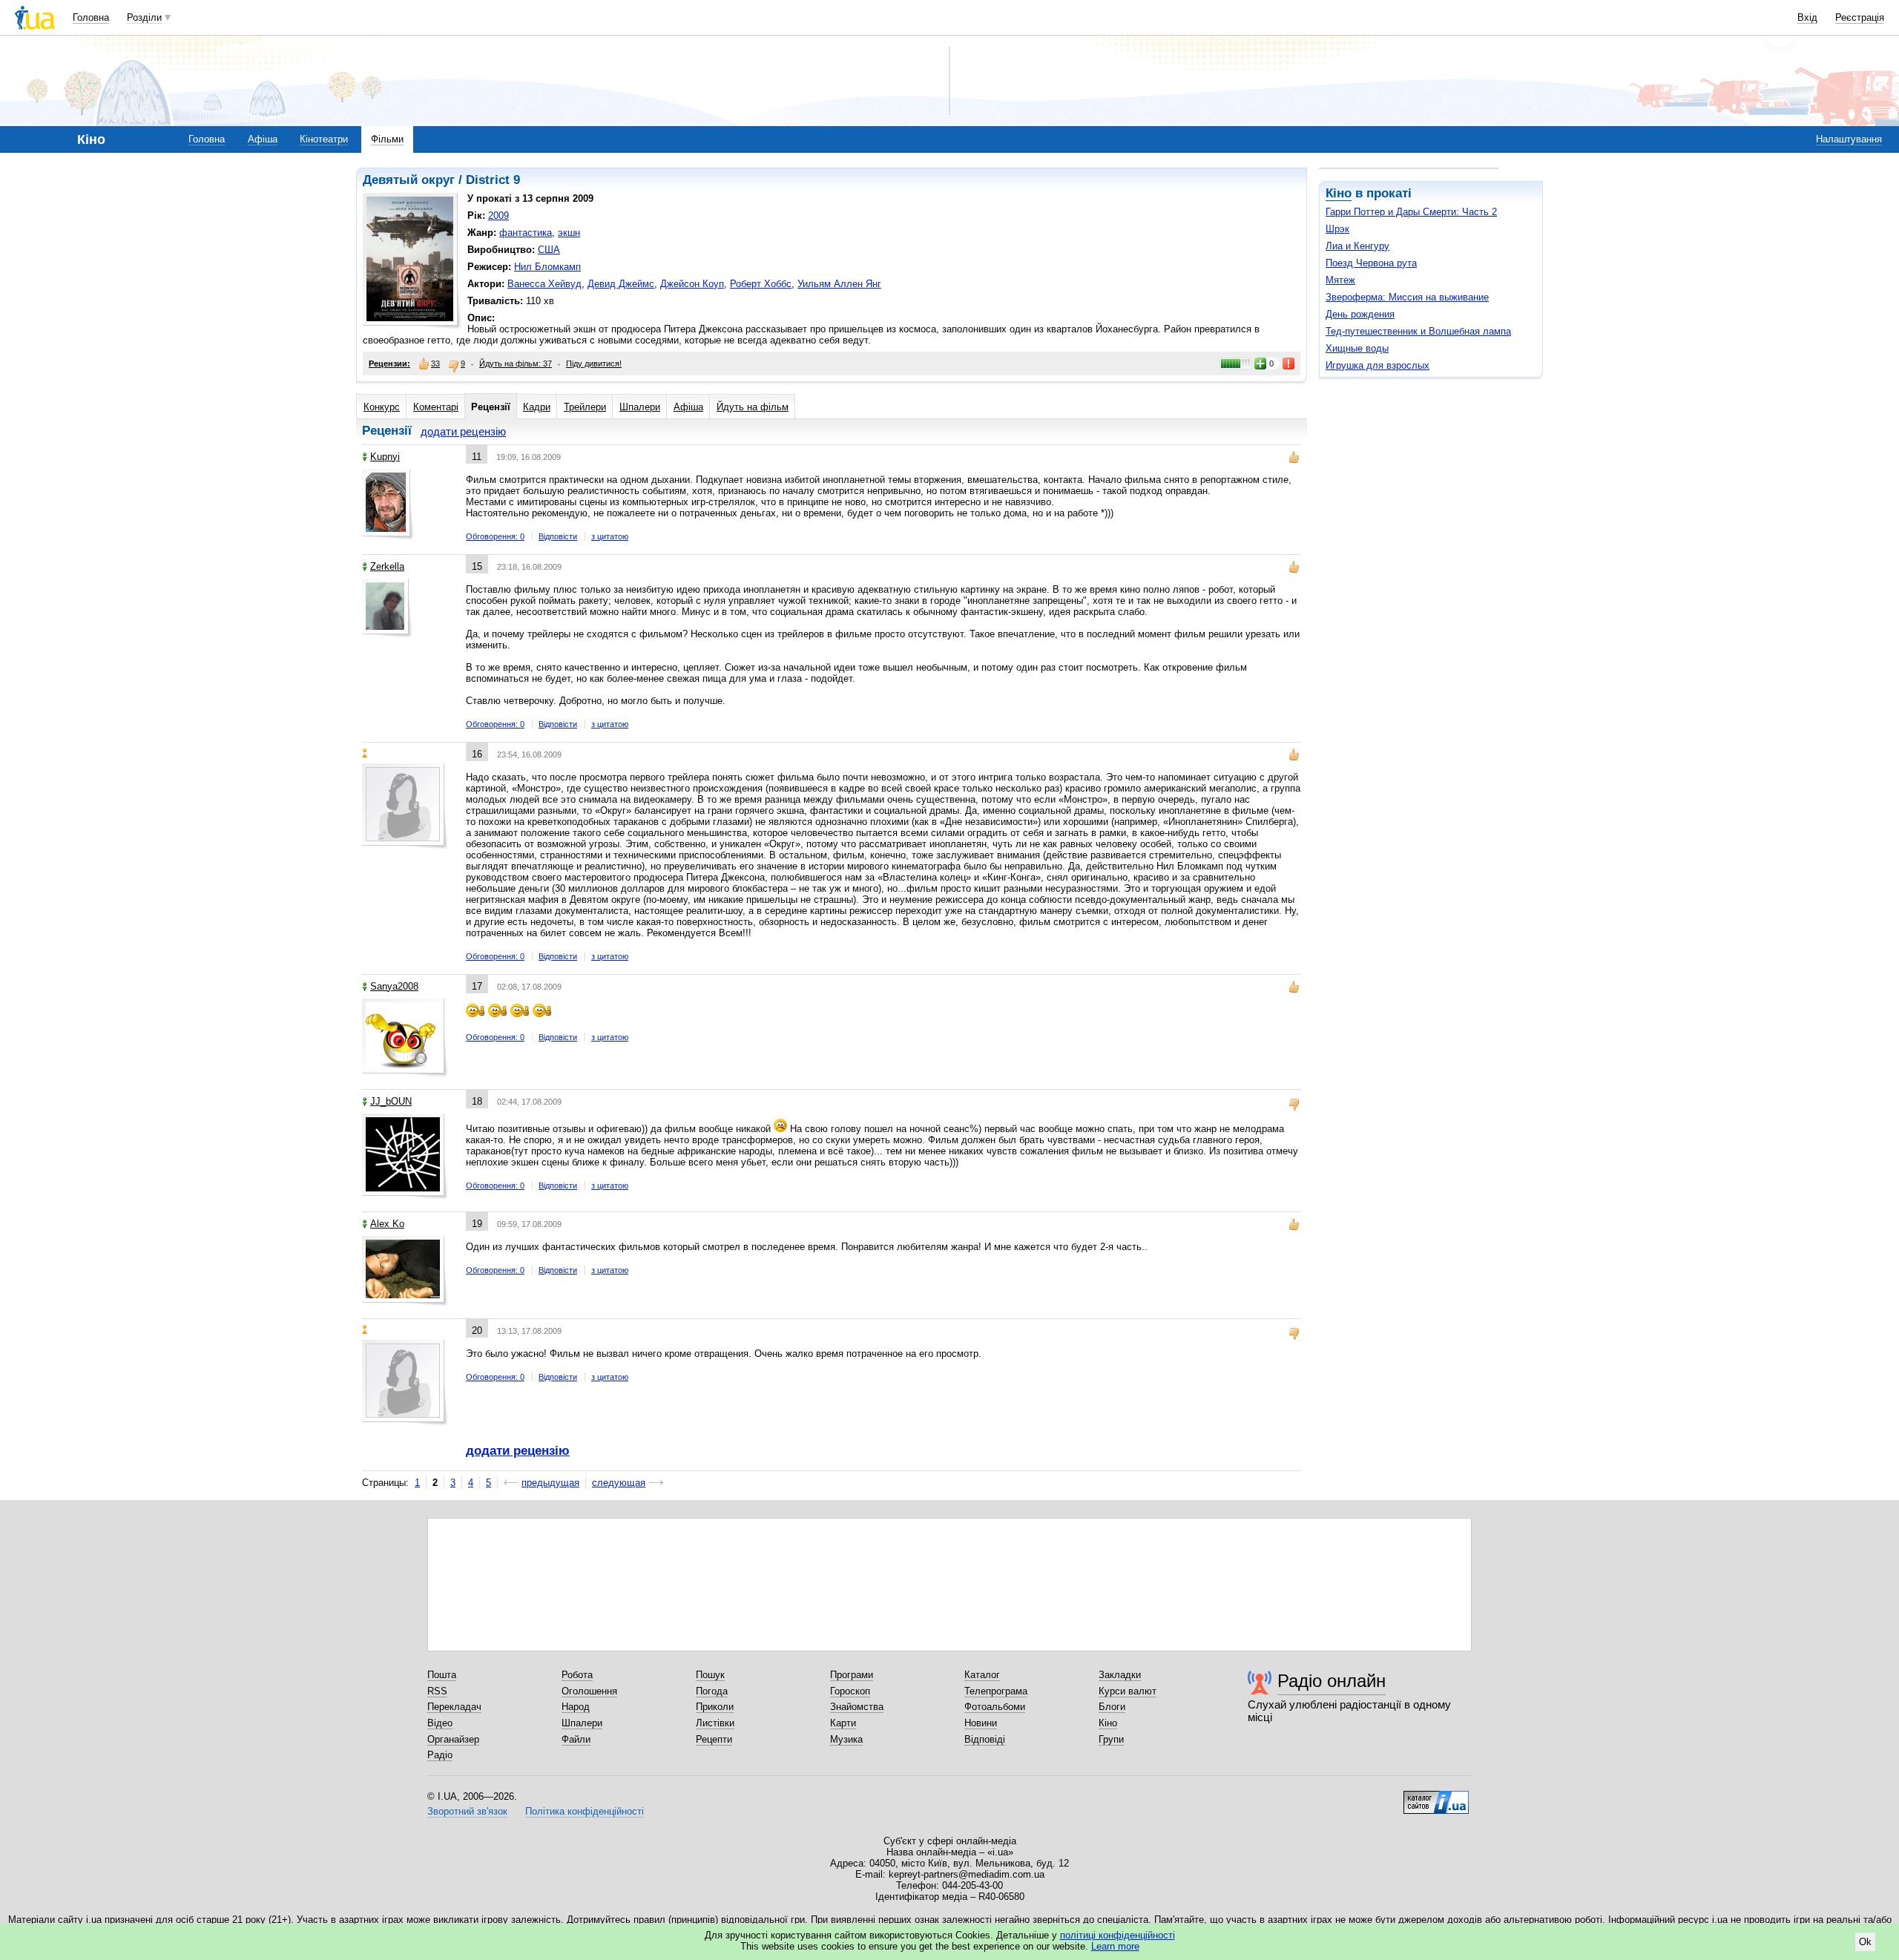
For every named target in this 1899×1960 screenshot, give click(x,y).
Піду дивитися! (594, 364)
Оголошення (589, 1691)
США (549, 250)
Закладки (1120, 1675)
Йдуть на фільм (753, 407)
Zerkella (387, 566)
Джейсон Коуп (692, 284)
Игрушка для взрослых (1378, 365)
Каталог (982, 1675)
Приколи (715, 1707)
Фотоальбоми (995, 1707)
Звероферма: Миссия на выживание (1407, 297)
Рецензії (491, 407)
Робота (577, 1675)
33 (435, 364)
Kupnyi (385, 457)
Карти (843, 1723)
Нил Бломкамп (547, 267)
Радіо (440, 1755)
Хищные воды (1357, 348)
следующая (619, 1483)
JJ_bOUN (391, 1101)
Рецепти (714, 1739)
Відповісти (558, 536)
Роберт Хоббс (761, 284)
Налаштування (1849, 139)
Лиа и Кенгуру (1357, 246)
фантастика (526, 233)
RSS (437, 1691)
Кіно (1339, 193)
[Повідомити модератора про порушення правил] (1289, 364)
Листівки (715, 1723)
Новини (981, 1723)
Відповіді (985, 1739)
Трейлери (585, 407)
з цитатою (610, 536)
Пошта (442, 1675)
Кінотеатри (324, 139)
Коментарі (436, 407)
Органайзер (453, 1739)
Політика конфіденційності (585, 1811)
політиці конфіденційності (1118, 1935)
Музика (846, 1739)
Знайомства (857, 1707)
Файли (576, 1739)
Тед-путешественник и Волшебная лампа (1418, 331)
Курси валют (1128, 1691)
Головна (91, 17)
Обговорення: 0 (495, 536)
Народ (576, 1707)
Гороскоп (850, 1691)
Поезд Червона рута (1371, 263)
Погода (712, 1691)
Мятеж (1340, 280)
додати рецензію (463, 431)
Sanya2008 (394, 986)
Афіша (263, 139)
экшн (569, 233)
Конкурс (382, 407)
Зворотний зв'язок (467, 1811)
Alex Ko (387, 1224)
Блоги (1112, 1707)
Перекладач (454, 1707)
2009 (498, 216)
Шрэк (1337, 229)
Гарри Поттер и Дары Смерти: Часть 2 (1411, 212)
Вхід (1807, 17)
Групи (1111, 1739)
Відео (440, 1723)
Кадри (537, 407)
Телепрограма (996, 1691)
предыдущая (550, 1483)
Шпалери (640, 407)
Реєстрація (1860, 17)
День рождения (1360, 314)
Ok (1865, 1942)
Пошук (710, 1675)
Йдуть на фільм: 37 (516, 364)
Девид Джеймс (621, 284)
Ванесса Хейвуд (544, 284)
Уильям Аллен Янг (839, 284)
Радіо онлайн (1332, 1681)
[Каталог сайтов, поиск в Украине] (1436, 1797)
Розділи (144, 17)
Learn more (1115, 1946)
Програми (852, 1675)
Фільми (387, 139)
